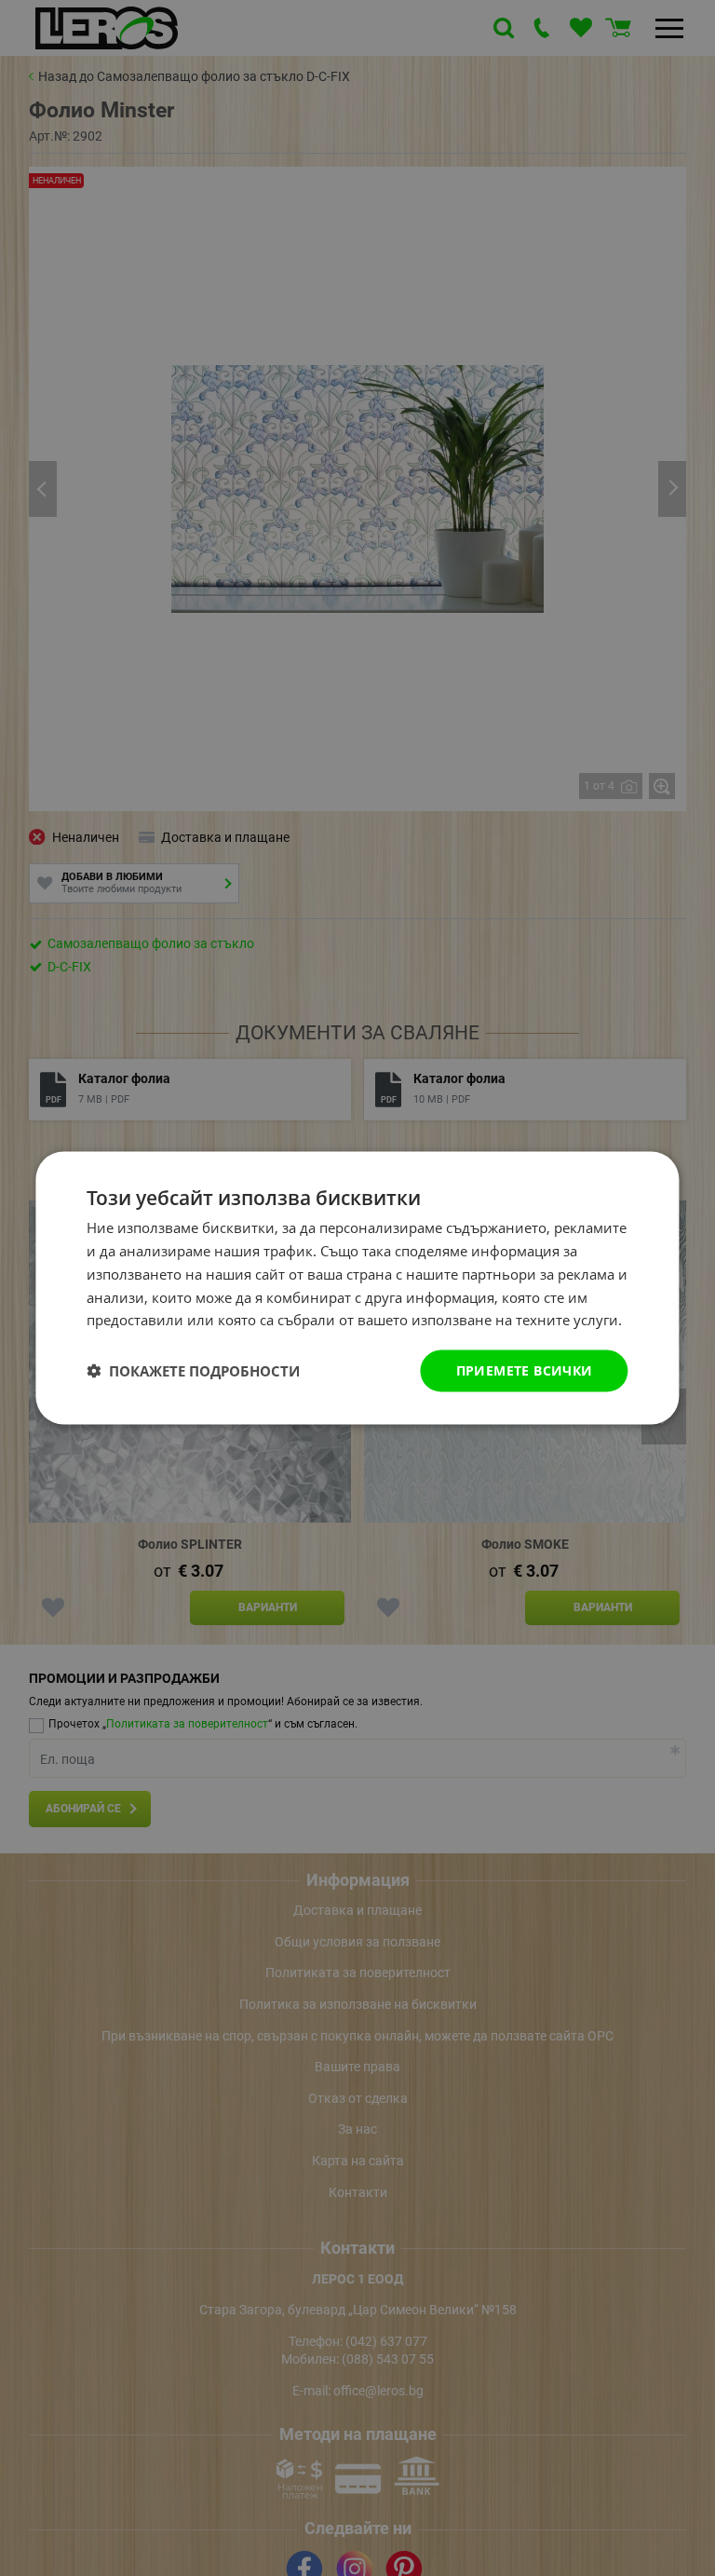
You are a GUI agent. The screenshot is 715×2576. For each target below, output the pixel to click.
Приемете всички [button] (525, 1370)
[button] (193, 1371)
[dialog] (357, 1288)
